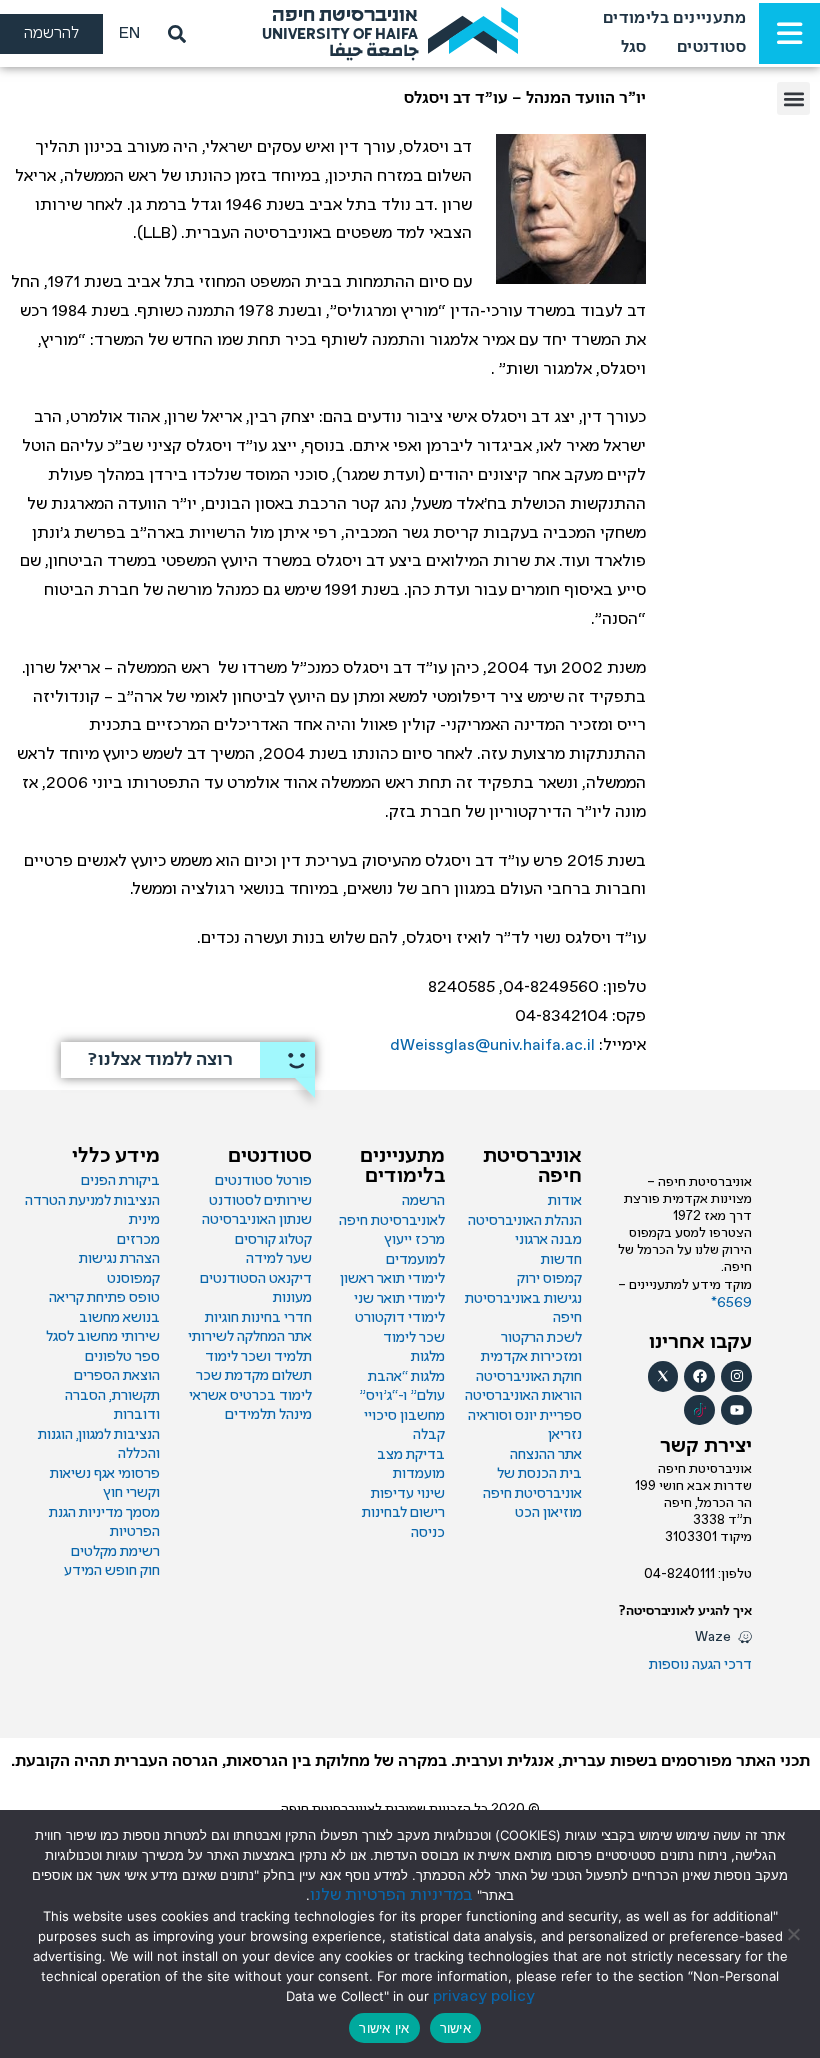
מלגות (428, 1357)
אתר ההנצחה (546, 1455)
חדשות (561, 1260)
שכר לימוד (414, 1338)
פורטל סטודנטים (263, 1181)
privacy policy (484, 1996)
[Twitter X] (663, 1376)
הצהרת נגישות (119, 1259)
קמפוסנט (133, 1279)
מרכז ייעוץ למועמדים (414, 1250)
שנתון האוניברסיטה (257, 1220)
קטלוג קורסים (273, 1240)
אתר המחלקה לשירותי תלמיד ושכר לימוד (250, 1347)
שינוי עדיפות (408, 1494)
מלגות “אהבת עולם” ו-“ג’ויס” (402, 1387)
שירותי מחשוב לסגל (103, 1337)
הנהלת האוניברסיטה (525, 1221)
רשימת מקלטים (115, 1552)
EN (129, 33)
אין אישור (384, 2028)
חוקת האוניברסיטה (529, 1377)
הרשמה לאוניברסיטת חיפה (392, 1211)
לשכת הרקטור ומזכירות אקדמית (531, 1348)
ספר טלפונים (122, 1357)
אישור (455, 2028)
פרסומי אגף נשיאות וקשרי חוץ (105, 1484)
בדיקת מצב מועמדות (411, 1465)
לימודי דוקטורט (400, 1318)
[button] (793, 98)
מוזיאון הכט (548, 1513)
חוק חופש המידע (112, 1571)
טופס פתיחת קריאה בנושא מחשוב (104, 1308)
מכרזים (138, 1240)
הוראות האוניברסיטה (523, 1396)
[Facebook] (699, 1376)
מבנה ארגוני (548, 1240)
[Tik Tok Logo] (699, 1410)
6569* (731, 1303)
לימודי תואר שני (399, 1299)
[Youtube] (736, 1410)
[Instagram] (736, 1376)
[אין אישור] (795, 1934)
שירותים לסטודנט (260, 1201)
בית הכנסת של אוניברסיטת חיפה (532, 1484)
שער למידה (279, 1259)
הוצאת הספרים (117, 1376)
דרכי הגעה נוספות (700, 1665)
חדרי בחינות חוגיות (258, 1318)
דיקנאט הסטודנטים (256, 1279)
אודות (565, 1201)
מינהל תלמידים (268, 1415)
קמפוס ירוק (549, 1279)
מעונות (292, 1298)
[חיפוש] (173, 34)
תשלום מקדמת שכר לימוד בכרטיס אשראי (250, 1386)
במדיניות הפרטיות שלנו (391, 1895)
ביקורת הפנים (120, 1181)
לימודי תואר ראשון (392, 1279)
